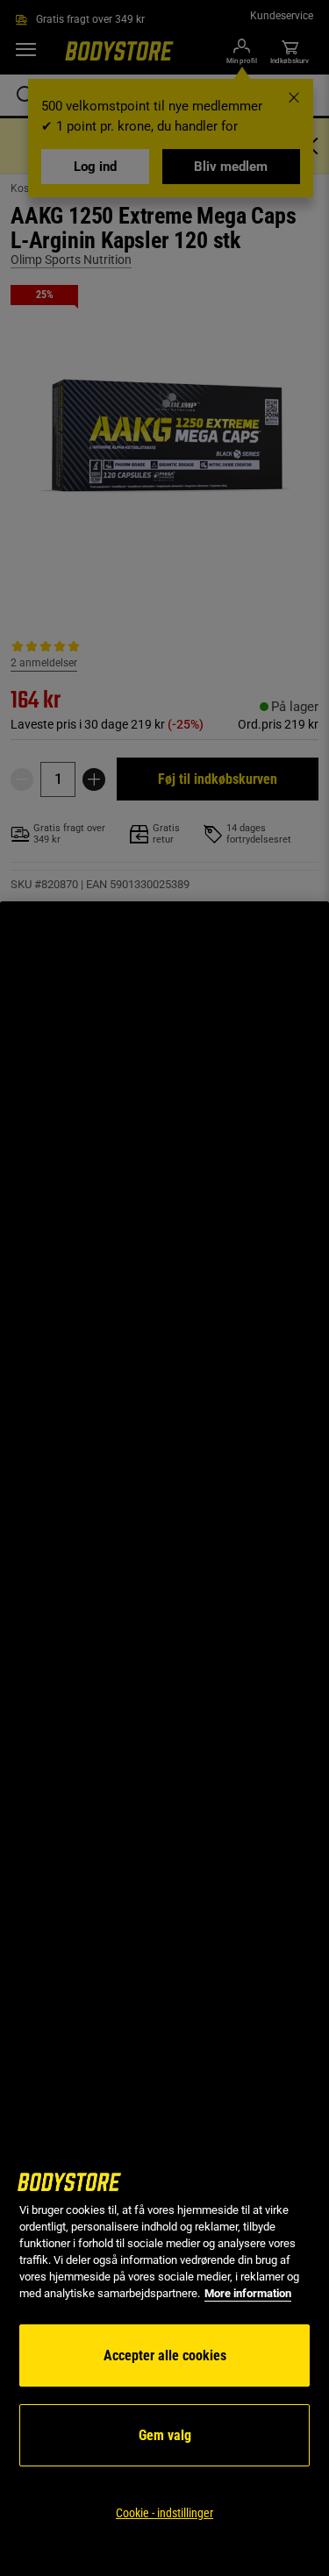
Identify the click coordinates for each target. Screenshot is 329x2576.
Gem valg (165, 2435)
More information (248, 2293)
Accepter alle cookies (165, 2355)
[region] (164, 1739)
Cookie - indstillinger (164, 2513)
